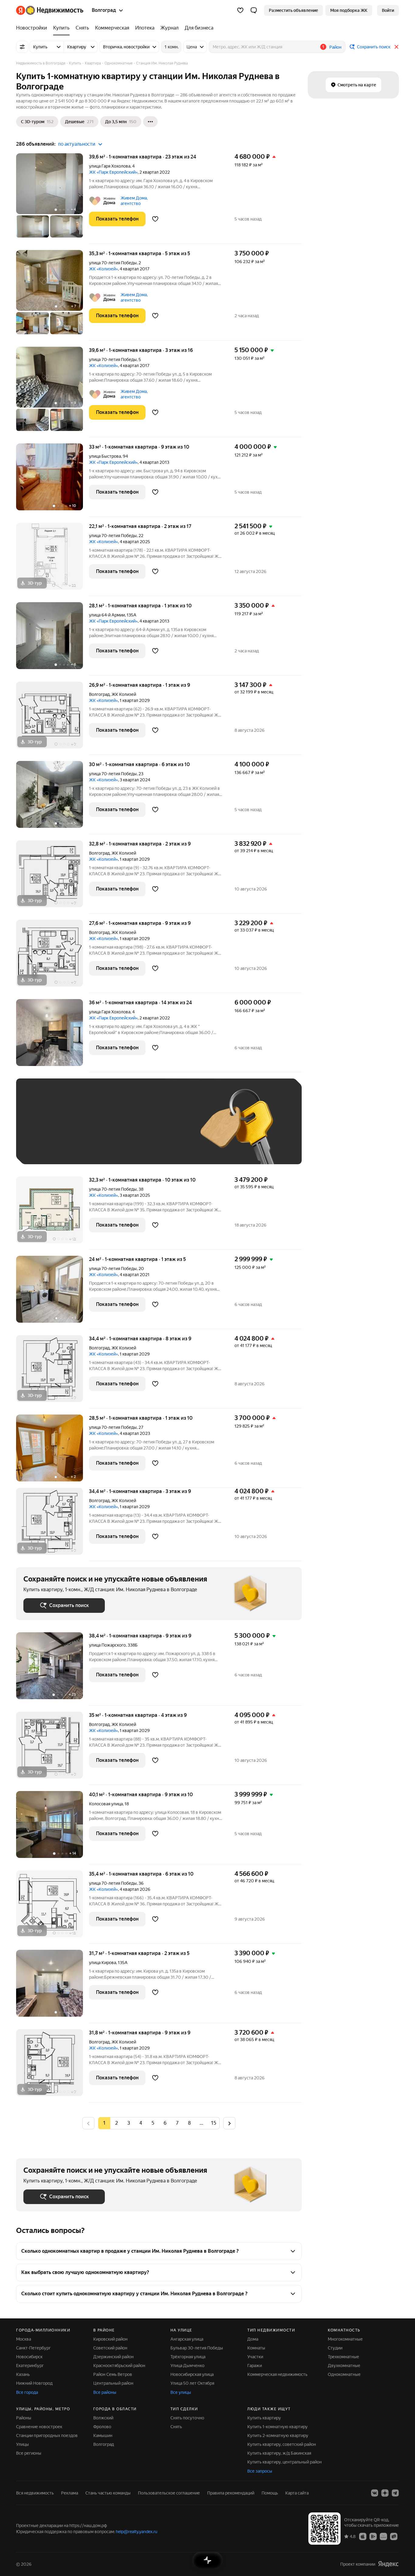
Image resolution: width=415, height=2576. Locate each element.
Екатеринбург (30, 2366)
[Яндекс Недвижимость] (50, 10)
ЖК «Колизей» (103, 269)
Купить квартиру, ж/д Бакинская (279, 2453)
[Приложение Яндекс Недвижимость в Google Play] (373, 2536)
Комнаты (256, 2348)
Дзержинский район (113, 2357)
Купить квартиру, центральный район (285, 2462)
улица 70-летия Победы (113, 263)
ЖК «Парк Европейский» (113, 172)
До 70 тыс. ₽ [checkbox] (123, 1130)
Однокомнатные (344, 2374)
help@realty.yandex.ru (137, 2532)
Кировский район (110, 2339)
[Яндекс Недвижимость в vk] (375, 2493)
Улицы (22, 2444)
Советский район (110, 2348)
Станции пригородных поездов (47, 2435)
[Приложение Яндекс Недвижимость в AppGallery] (383, 2536)
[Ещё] (150, 122)
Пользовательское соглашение (169, 2493)
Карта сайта (297, 2493)
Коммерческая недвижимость (277, 2374)
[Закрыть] (396, 47)
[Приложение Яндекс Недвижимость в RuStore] (394, 2536)
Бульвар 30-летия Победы (197, 2348)
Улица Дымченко (187, 2366)
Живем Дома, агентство (134, 201)
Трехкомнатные (343, 2357)
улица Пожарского (107, 1645)
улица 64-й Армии (107, 615)
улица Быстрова (105, 456)
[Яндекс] (388, 2564)
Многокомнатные (345, 2339)
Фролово (102, 2427)
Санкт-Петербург (33, 2348)
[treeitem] (33, 28)
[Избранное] (240, 10)
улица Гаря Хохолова (110, 166)
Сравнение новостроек (39, 2427)
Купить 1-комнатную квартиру (278, 2427)
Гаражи (255, 2366)
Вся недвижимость (35, 2493)
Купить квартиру (264, 2418)
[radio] (116, 2123)
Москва (24, 2339)
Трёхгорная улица (188, 2357)
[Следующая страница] (229, 2123)
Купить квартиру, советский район (282, 2444)
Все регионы (29, 2453)
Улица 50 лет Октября (192, 2383)
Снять (176, 2427)
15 (214, 2123)
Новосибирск (29, 2357)
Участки (255, 2357)
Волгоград (99, 694)
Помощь (270, 2493)
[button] (254, 10)
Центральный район (113, 2383)
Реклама (70, 2493)
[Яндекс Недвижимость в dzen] (385, 2493)
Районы (24, 2418)
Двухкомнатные (344, 2366)
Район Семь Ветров (113, 2374)
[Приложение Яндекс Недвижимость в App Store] (363, 2536)
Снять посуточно (187, 2418)
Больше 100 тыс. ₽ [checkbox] (50, 1148)
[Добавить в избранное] (155, 219)
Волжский (103, 2418)
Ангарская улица (187, 2339)
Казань (23, 2374)
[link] (388, 10)
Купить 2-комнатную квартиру (278, 2435)
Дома (253, 2339)
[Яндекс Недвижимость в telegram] (395, 2493)
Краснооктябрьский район (119, 2366)
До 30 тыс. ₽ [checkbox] (43, 1130)
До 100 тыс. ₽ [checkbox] (164, 1130)
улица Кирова (103, 1963)
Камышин (103, 2435)
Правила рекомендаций (231, 2493)
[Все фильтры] (22, 47)
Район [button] (335, 47)
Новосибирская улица (192, 2374)
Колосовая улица (106, 1804)
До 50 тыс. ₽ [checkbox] (83, 1130)
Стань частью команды (108, 2493)
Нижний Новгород (34, 2383)
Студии (335, 2348)
